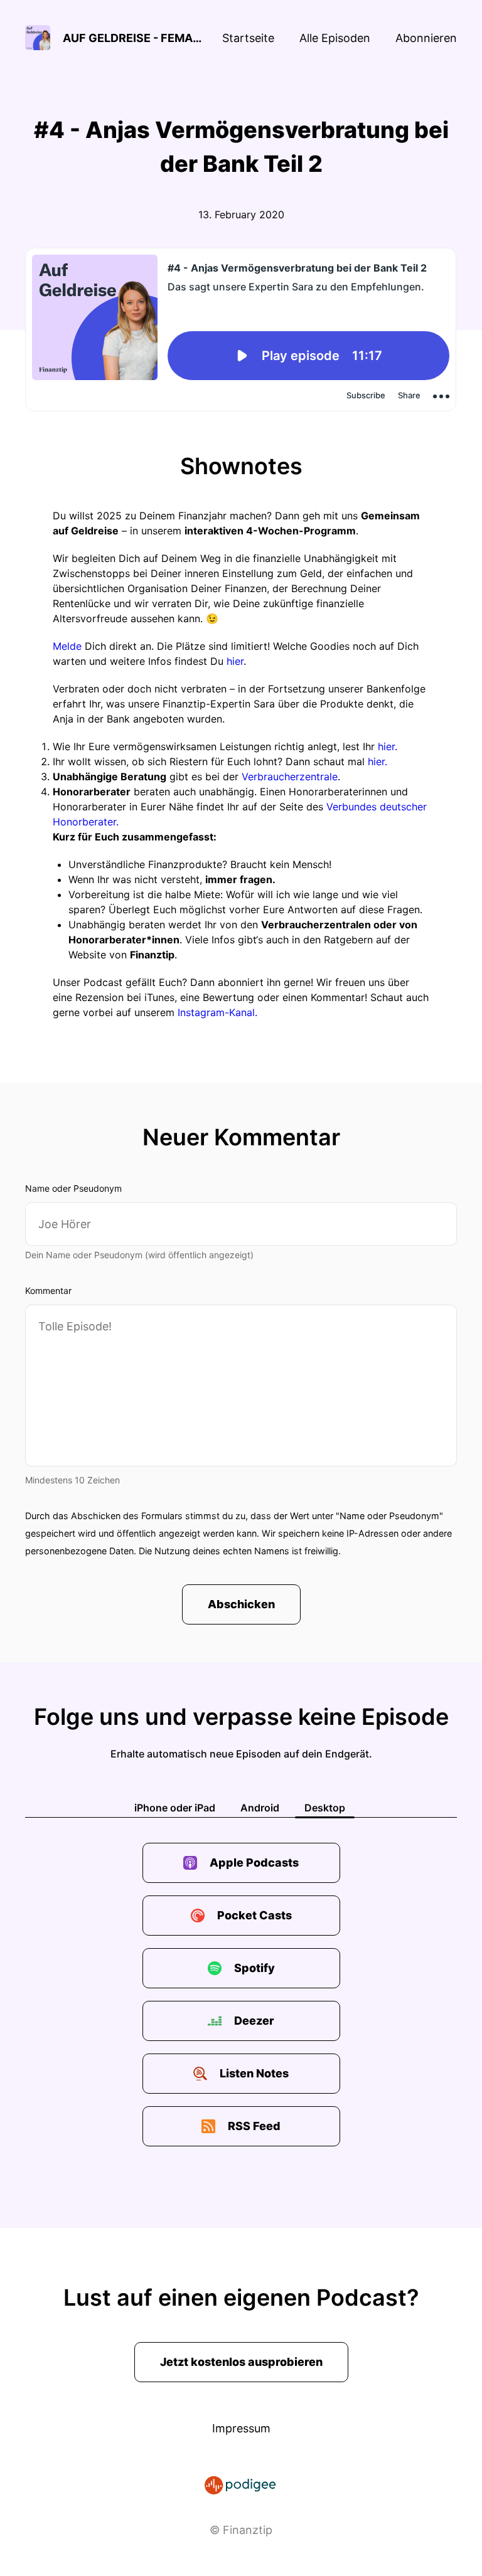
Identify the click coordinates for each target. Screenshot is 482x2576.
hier (235, 661)
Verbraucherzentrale (290, 777)
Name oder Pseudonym (73, 1188)
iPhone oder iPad (175, 1808)
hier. (388, 746)
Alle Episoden (335, 38)
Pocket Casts (254, 1915)
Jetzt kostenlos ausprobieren (241, 2362)
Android (260, 1808)
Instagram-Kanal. (217, 1012)
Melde (67, 646)
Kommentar (48, 1291)
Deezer (254, 2021)
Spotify (254, 1968)
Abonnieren (426, 38)
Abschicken (241, 1604)
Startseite (248, 38)
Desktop (325, 1808)
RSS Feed (254, 2126)
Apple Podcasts (254, 1863)
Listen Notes (254, 2073)
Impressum (241, 2428)
